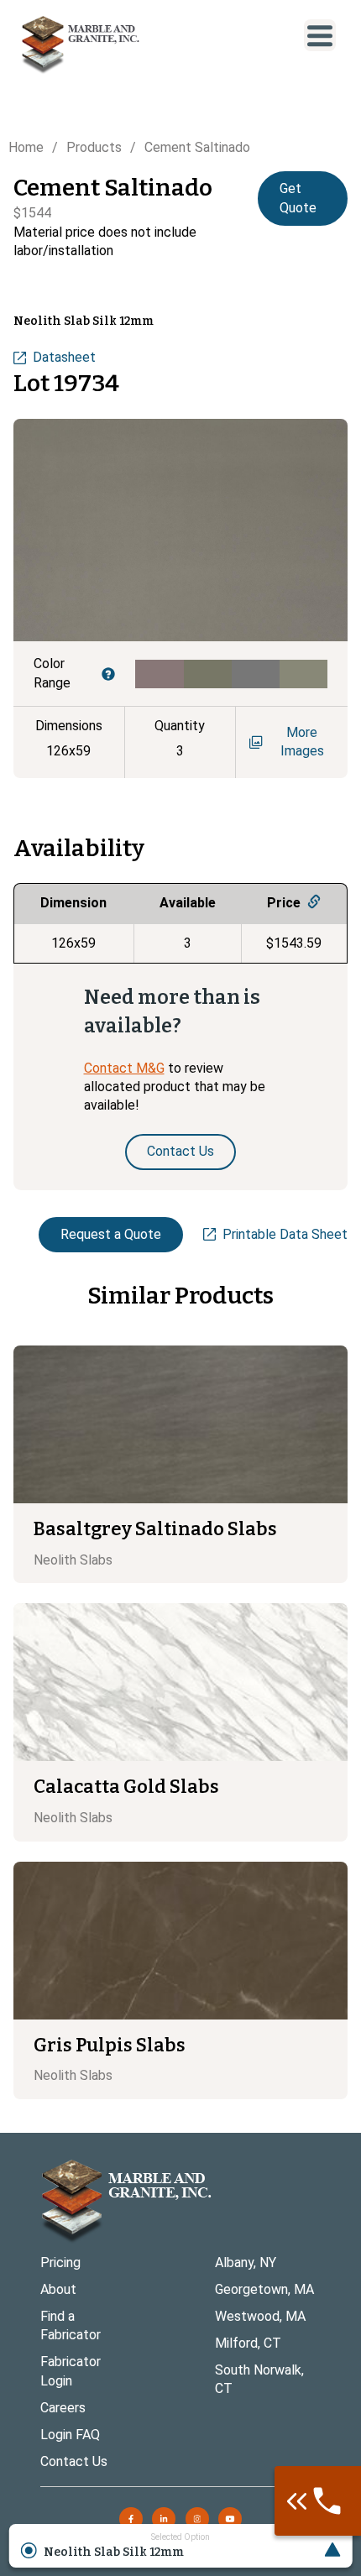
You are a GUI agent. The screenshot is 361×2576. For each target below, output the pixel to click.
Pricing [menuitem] (60, 2262)
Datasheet (64, 357)
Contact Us (180, 1151)
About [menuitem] (58, 2289)
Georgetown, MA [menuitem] (264, 2289)
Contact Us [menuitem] (74, 2461)
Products (94, 147)
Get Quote (298, 198)
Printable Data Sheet (285, 1234)
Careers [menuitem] (63, 2408)
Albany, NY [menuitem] (246, 2262)
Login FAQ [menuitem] (70, 2435)
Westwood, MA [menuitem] (260, 2316)
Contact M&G (124, 1068)
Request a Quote (111, 1234)
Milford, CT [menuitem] (248, 2343)
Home (26, 147)
